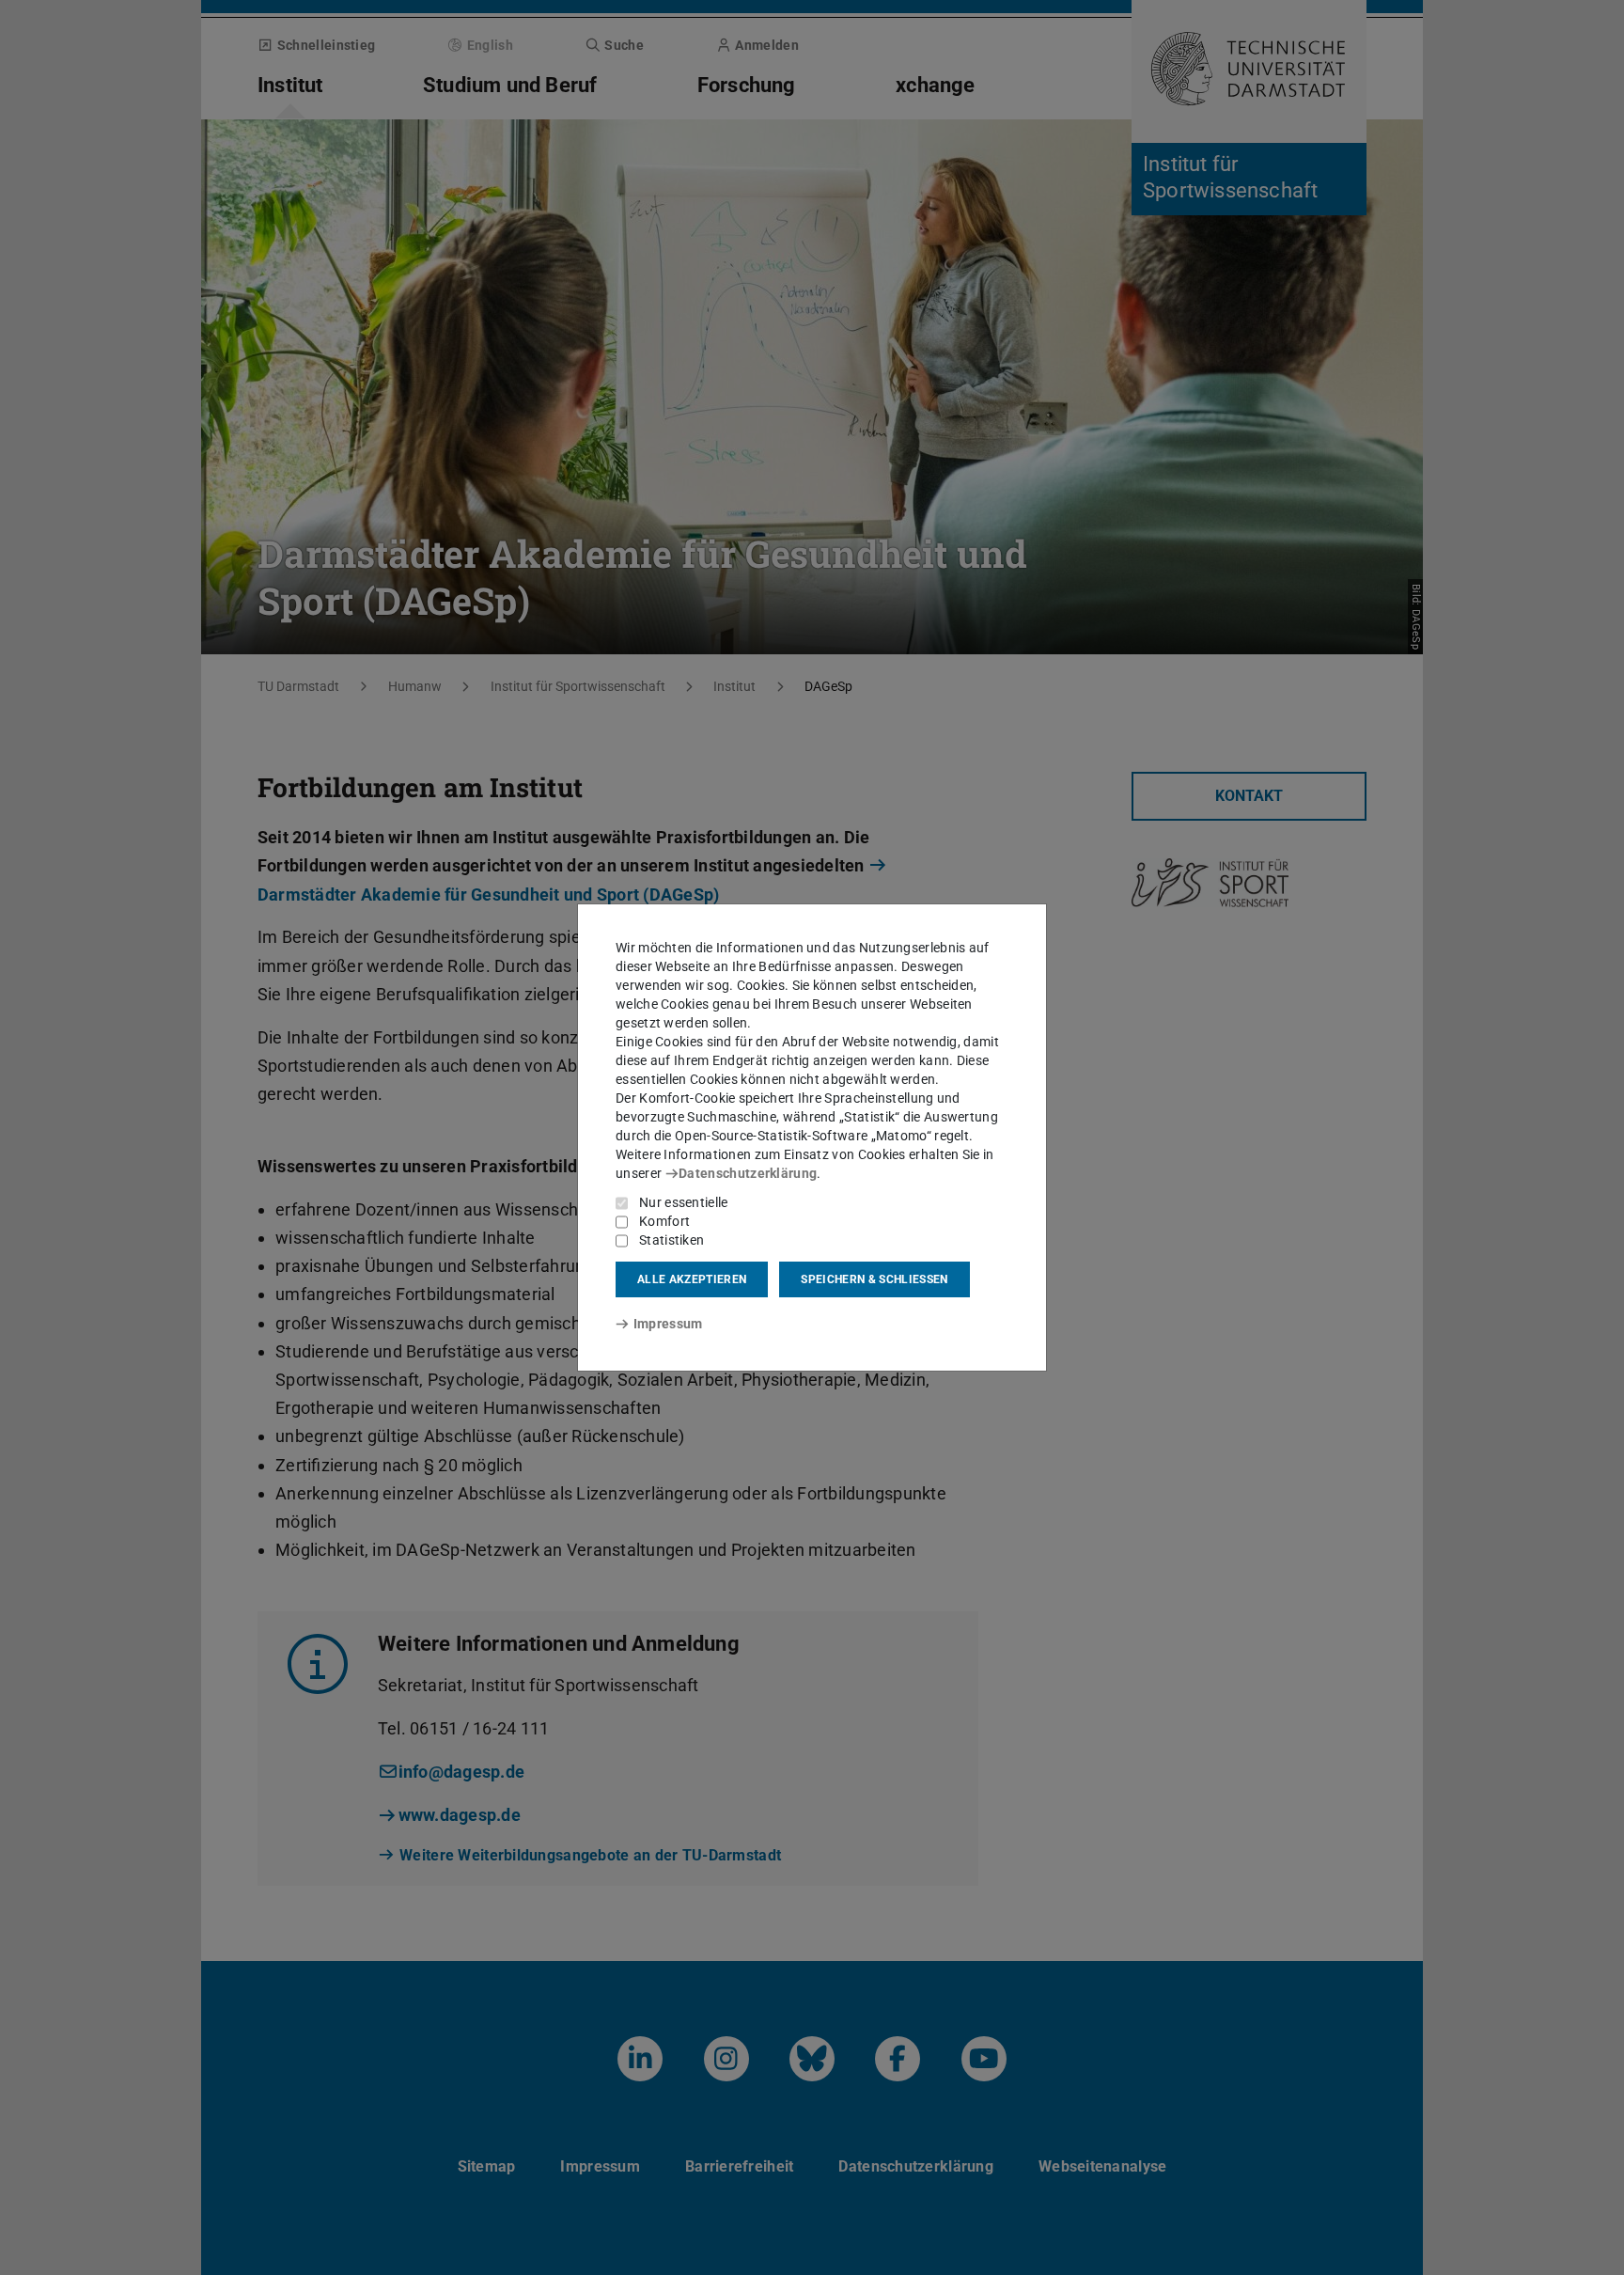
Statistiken (671, 1240)
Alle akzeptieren (692, 1279)
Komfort (664, 1221)
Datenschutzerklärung (748, 1173)
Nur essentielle (684, 1202)
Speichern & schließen (874, 1279)
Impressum (668, 1324)
